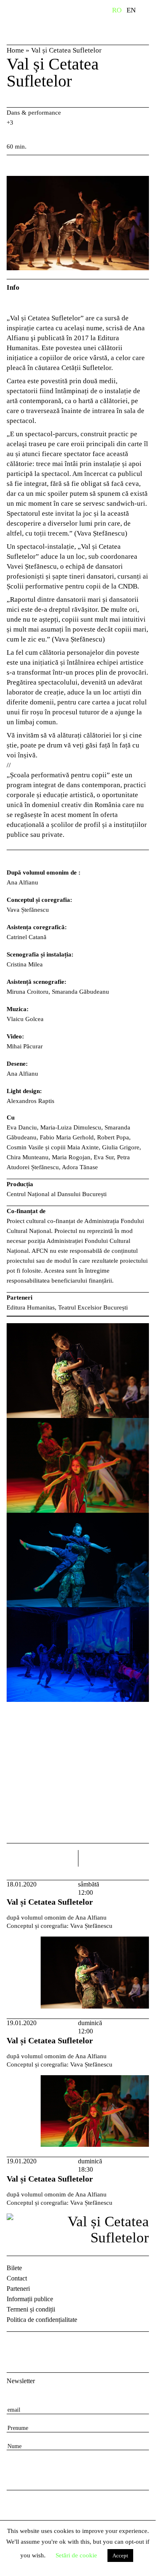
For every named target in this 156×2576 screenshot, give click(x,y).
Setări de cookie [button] (76, 2555)
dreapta (138, 1855)
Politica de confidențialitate (42, 2320)
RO (117, 10)
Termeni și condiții (31, 2309)
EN (131, 10)
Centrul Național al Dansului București (44, 22)
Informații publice (30, 2299)
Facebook (14, 2345)
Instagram (36, 2345)
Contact (17, 2278)
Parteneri (18, 2289)
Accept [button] (120, 2556)
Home (15, 50)
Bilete (14, 2268)
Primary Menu (149, 12)
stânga (42, 1858)
